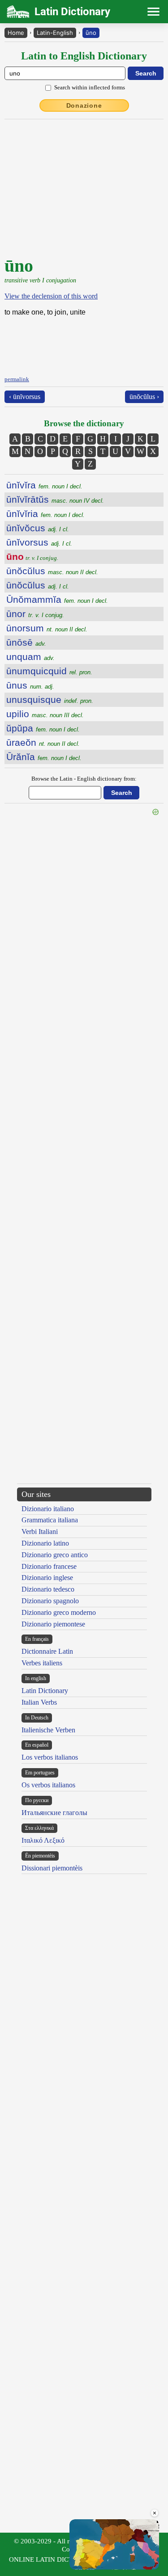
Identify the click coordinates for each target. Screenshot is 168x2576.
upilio (45, 714)
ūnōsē (26, 642)
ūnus (30, 685)
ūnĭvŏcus (38, 528)
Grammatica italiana (50, 1520)
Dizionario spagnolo (50, 1601)
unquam (30, 657)
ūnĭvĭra (44, 485)
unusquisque (50, 700)
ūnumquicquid (49, 671)
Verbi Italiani (40, 1532)
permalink (17, 379)
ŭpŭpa (43, 728)
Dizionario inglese (47, 1578)
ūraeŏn (43, 742)
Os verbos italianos (48, 1785)
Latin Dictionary (45, 1691)
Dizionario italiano (48, 1509)
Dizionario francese (49, 1566)
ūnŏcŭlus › (144, 397)
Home (16, 33)
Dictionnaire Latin (47, 1651)
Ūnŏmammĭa (57, 599)
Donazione (84, 105)
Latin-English (55, 33)
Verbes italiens (42, 1663)
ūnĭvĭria (45, 514)
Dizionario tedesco (48, 1589)
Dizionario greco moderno (59, 1612)
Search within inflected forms (90, 87)
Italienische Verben (48, 1730)
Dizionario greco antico (55, 1555)
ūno (91, 33)
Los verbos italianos (50, 1757)
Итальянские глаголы (54, 1813)
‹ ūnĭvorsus (25, 397)
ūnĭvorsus (39, 542)
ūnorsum (47, 628)
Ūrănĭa (44, 757)
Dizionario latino (45, 1543)
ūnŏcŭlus (52, 571)
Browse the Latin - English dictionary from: (84, 779)
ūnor (35, 614)
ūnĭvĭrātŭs (55, 499)
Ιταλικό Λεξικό (43, 1840)
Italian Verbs (39, 1702)
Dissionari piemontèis (52, 1868)
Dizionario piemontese (53, 1624)
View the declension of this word (51, 296)
